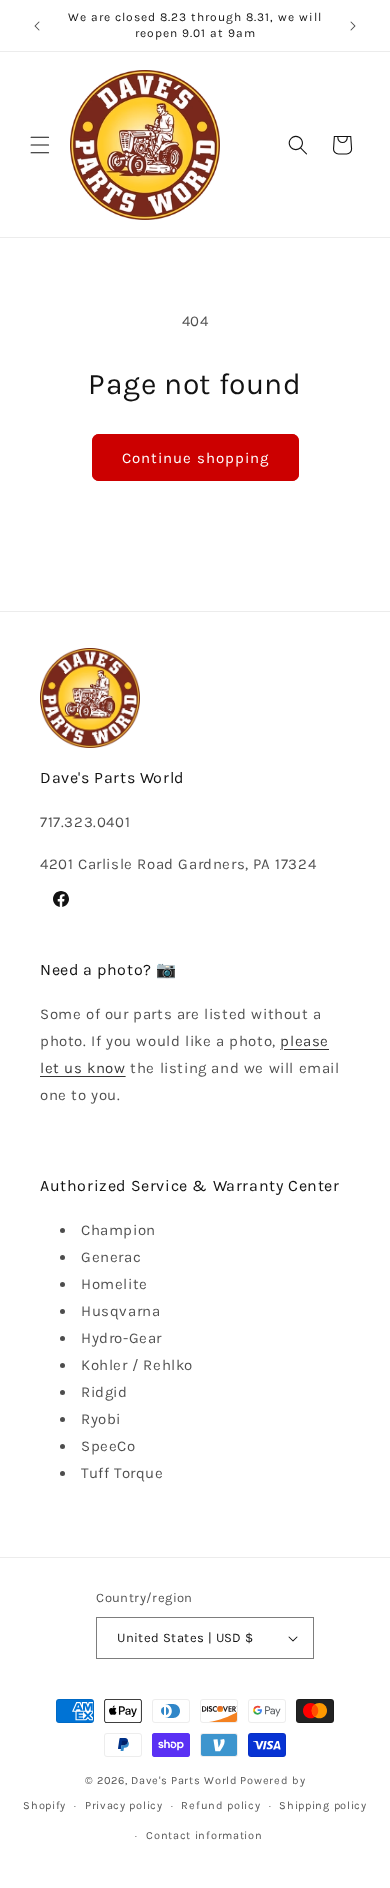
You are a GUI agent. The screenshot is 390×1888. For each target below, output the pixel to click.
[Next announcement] (353, 26)
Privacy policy (124, 1805)
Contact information (204, 1835)
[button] (40, 145)
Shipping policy (323, 1805)
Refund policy (220, 1805)
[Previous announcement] (37, 26)
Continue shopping (195, 458)
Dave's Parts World (184, 1780)
